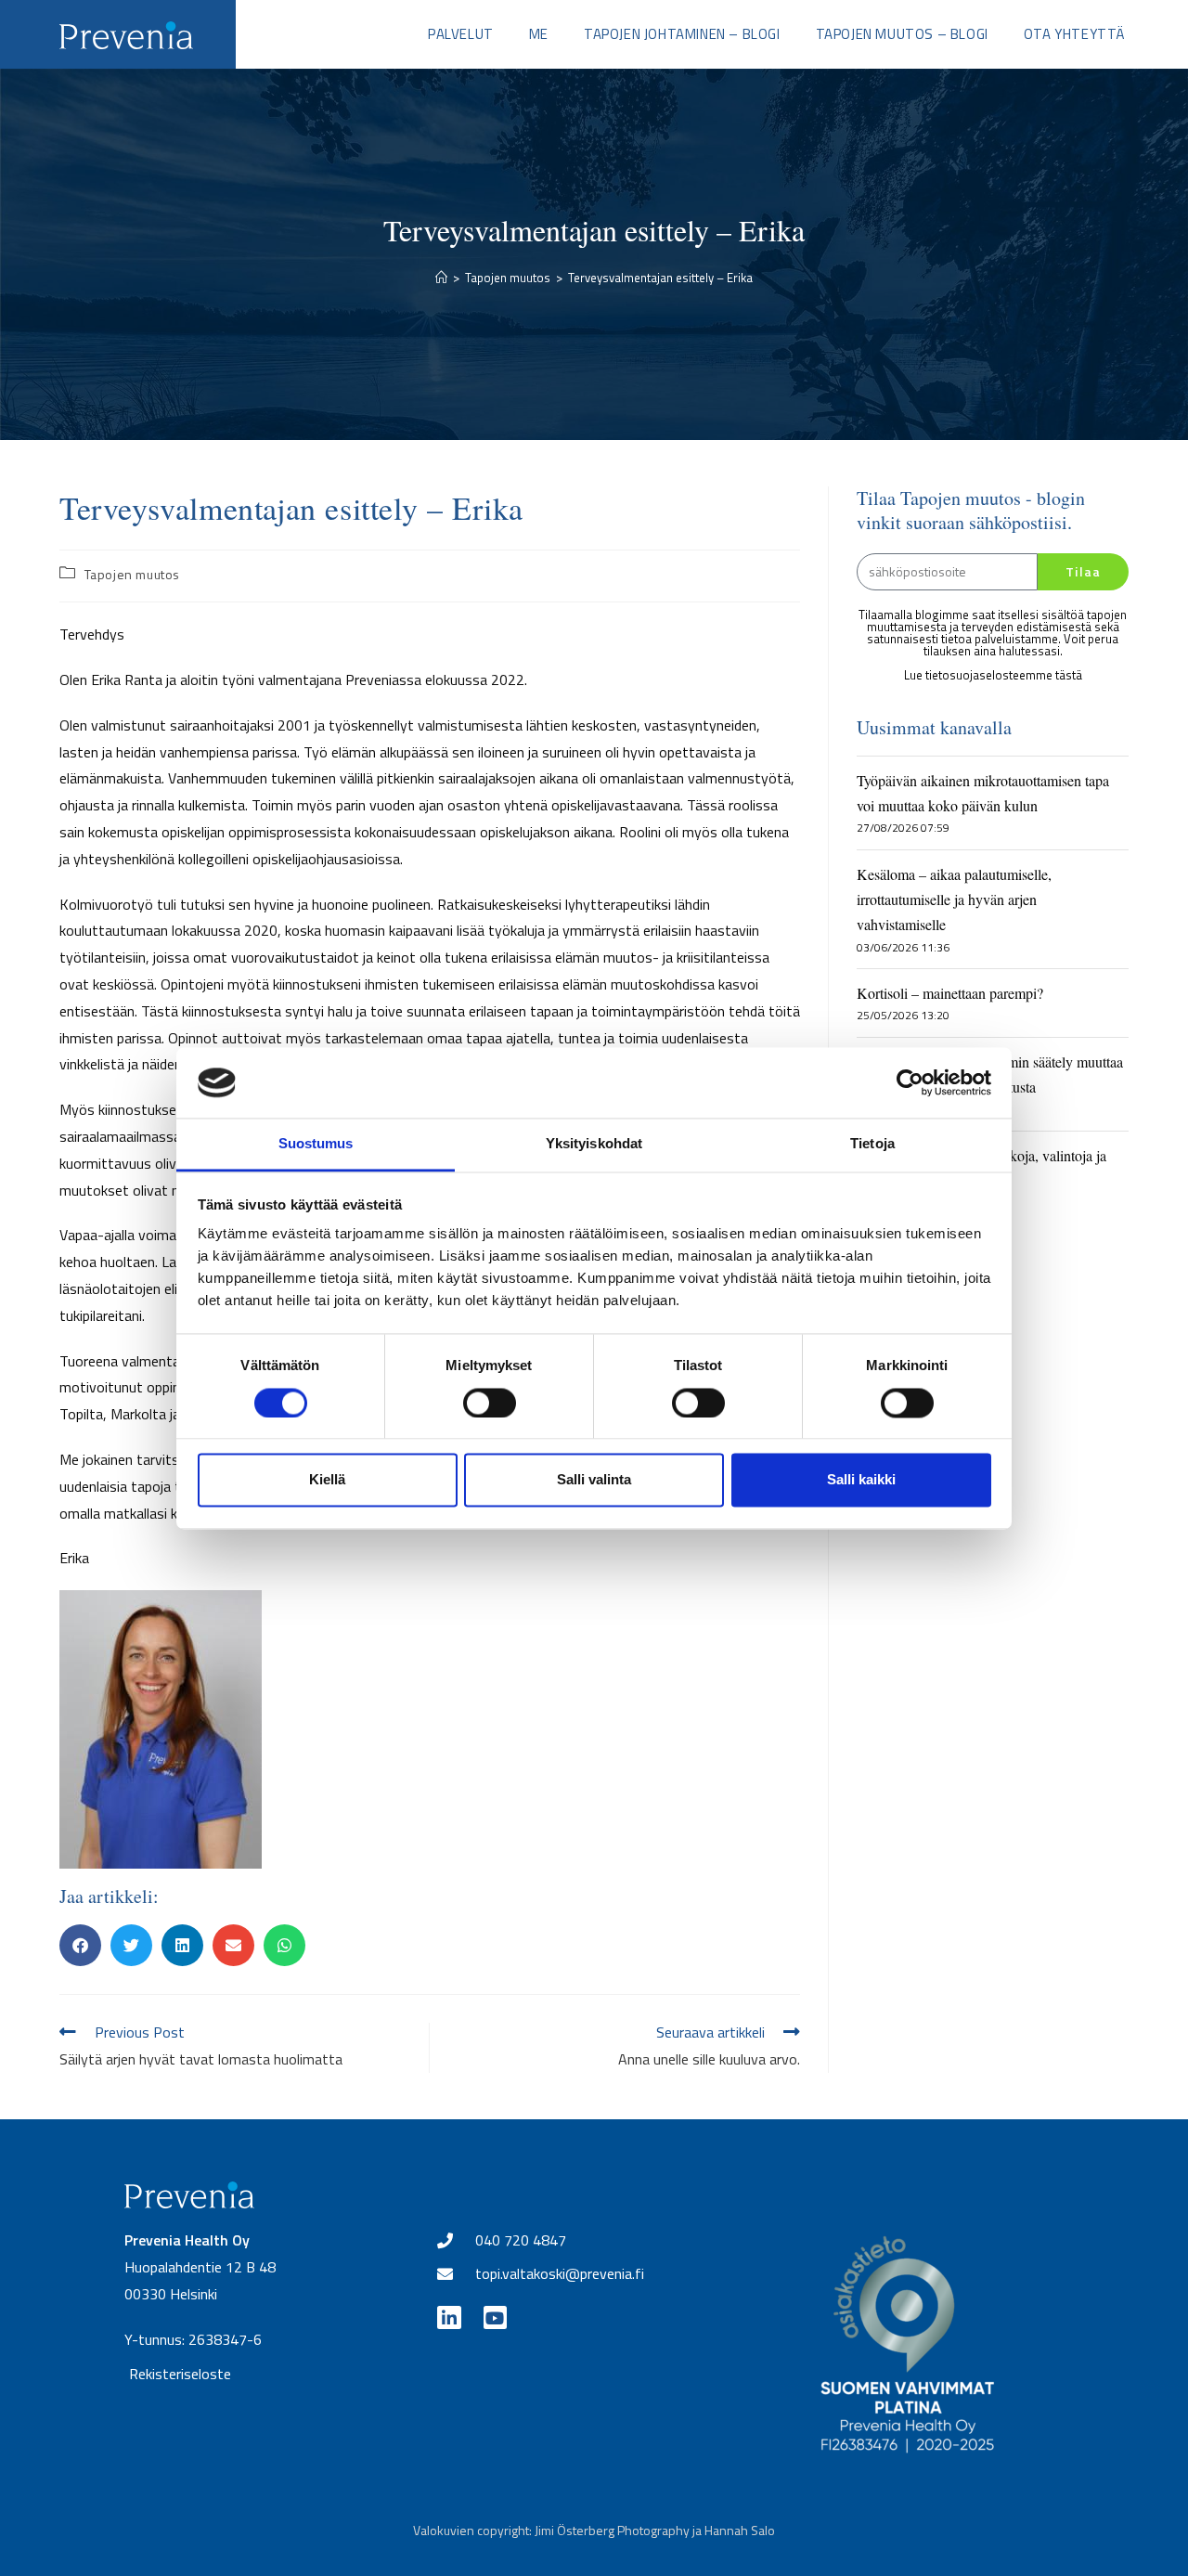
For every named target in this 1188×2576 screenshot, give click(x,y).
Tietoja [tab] (872, 1144)
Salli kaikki (861, 1480)
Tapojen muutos (132, 574)
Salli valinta (594, 1480)
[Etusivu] (441, 278)
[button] (80, 1945)
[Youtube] (495, 2317)
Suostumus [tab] (316, 1144)
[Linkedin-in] (449, 2317)
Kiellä (327, 1480)
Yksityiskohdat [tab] (594, 1144)
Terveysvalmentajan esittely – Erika (660, 278)
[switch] (490, 1403)
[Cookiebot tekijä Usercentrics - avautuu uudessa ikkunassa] (910, 1082)
